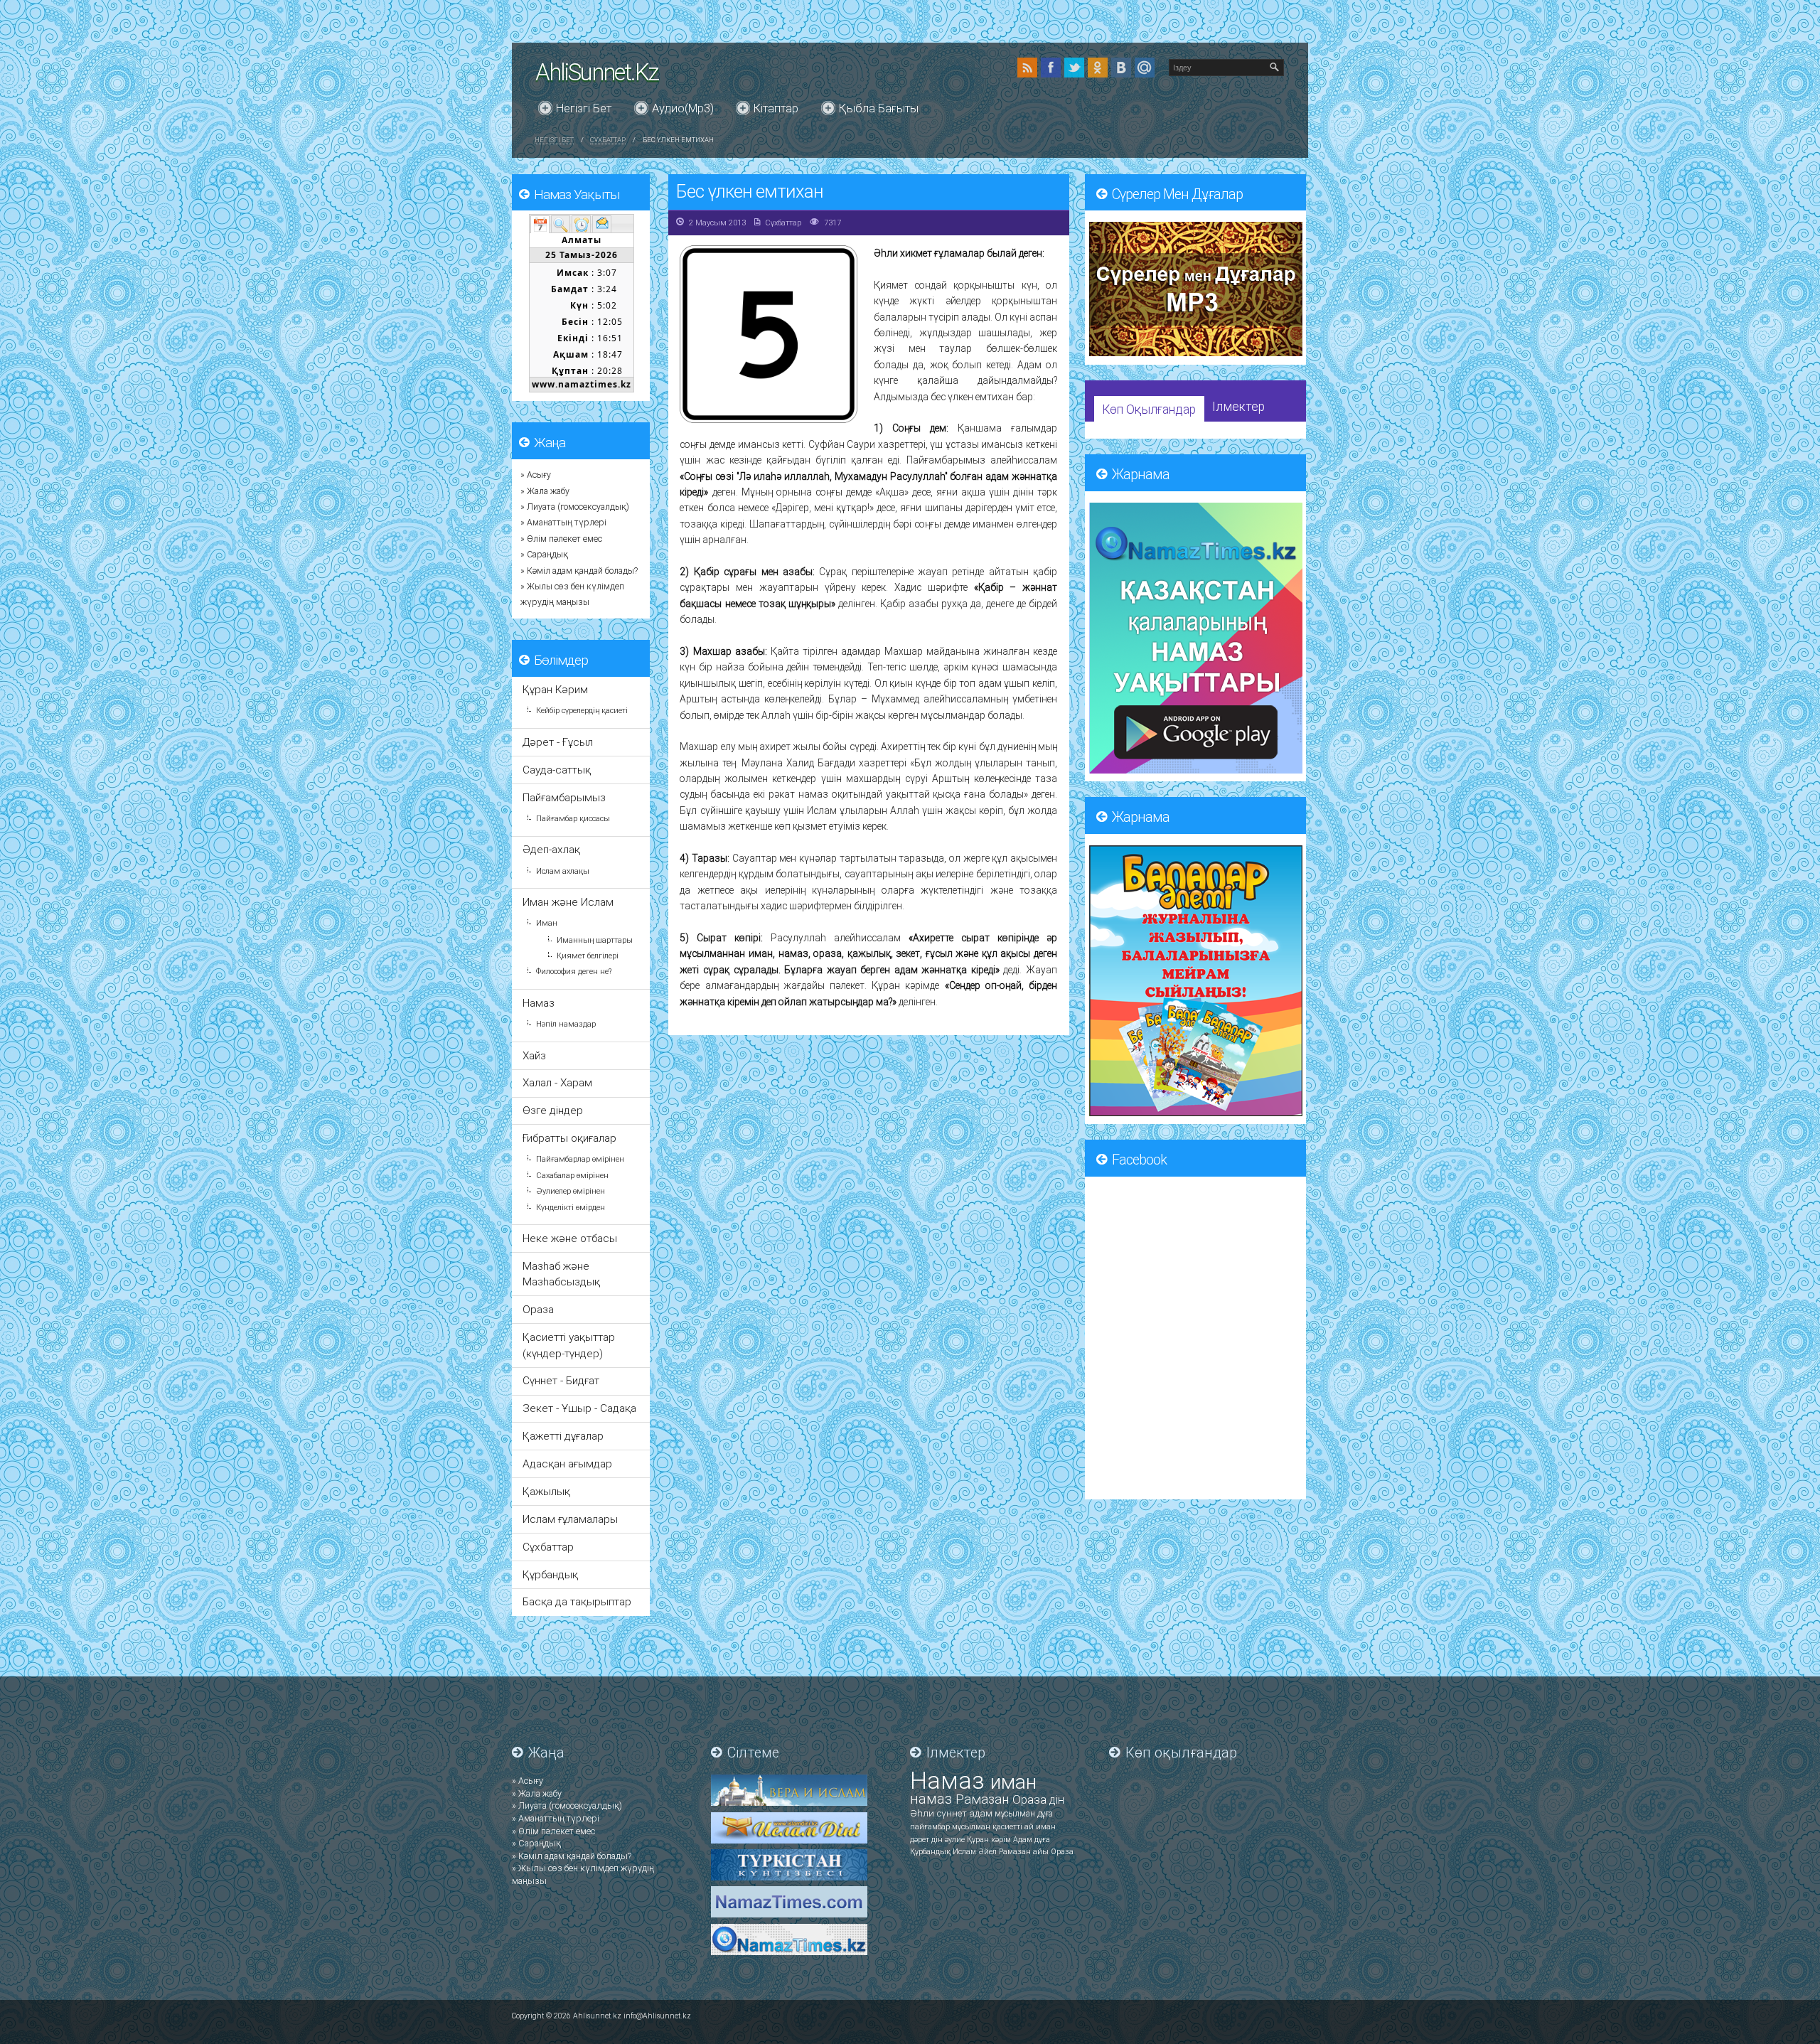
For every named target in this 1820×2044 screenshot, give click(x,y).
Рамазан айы (1025, 1852)
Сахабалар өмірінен (572, 1176)
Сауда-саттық (557, 770)
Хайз (534, 1056)
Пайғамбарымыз (564, 798)
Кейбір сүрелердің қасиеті (582, 711)
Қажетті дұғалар (563, 1436)
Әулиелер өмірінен (571, 1191)
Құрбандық (550, 1575)
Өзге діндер (553, 1111)
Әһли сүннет (940, 1813)
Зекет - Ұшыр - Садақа (579, 1408)
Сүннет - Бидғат (561, 1381)
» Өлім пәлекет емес (561, 539)
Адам (1024, 1840)
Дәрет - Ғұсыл (558, 742)
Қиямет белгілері (588, 956)
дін (1057, 1800)
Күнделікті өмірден (571, 1208)
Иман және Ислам (568, 902)
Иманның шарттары (595, 940)
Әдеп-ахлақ (551, 850)
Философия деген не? (574, 972)
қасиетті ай (1014, 1827)
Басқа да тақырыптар (577, 1602)
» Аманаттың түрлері (563, 523)
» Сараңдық (544, 555)
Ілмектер (1238, 407)
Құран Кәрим (555, 690)
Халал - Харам (557, 1083)
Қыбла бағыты (879, 108)
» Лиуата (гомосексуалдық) (575, 507)
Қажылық (546, 1492)
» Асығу (536, 475)
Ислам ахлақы (563, 871)
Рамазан (984, 1799)
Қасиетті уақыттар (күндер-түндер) (569, 1345)
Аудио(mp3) (683, 108)
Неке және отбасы (570, 1238)
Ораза (538, 1310)
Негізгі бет (584, 108)
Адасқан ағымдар (567, 1464)
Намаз (539, 1003)
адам (982, 1813)
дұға (1045, 1814)
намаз (933, 1799)
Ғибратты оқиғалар (569, 1138)
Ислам (965, 1852)
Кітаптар (776, 108)
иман (1013, 1782)
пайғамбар (931, 1827)
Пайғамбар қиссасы (573, 819)
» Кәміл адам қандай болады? (579, 571)
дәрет (921, 1840)
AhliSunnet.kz (597, 72)
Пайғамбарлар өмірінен (580, 1159)
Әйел (989, 1852)
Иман (547, 923)
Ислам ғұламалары (570, 1519)
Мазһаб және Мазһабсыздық (561, 1274)
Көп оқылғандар (1149, 410)
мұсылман (1016, 1814)
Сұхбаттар (608, 140)
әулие (956, 1840)
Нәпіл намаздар (566, 1024)
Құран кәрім (990, 1840)
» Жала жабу (545, 491)
